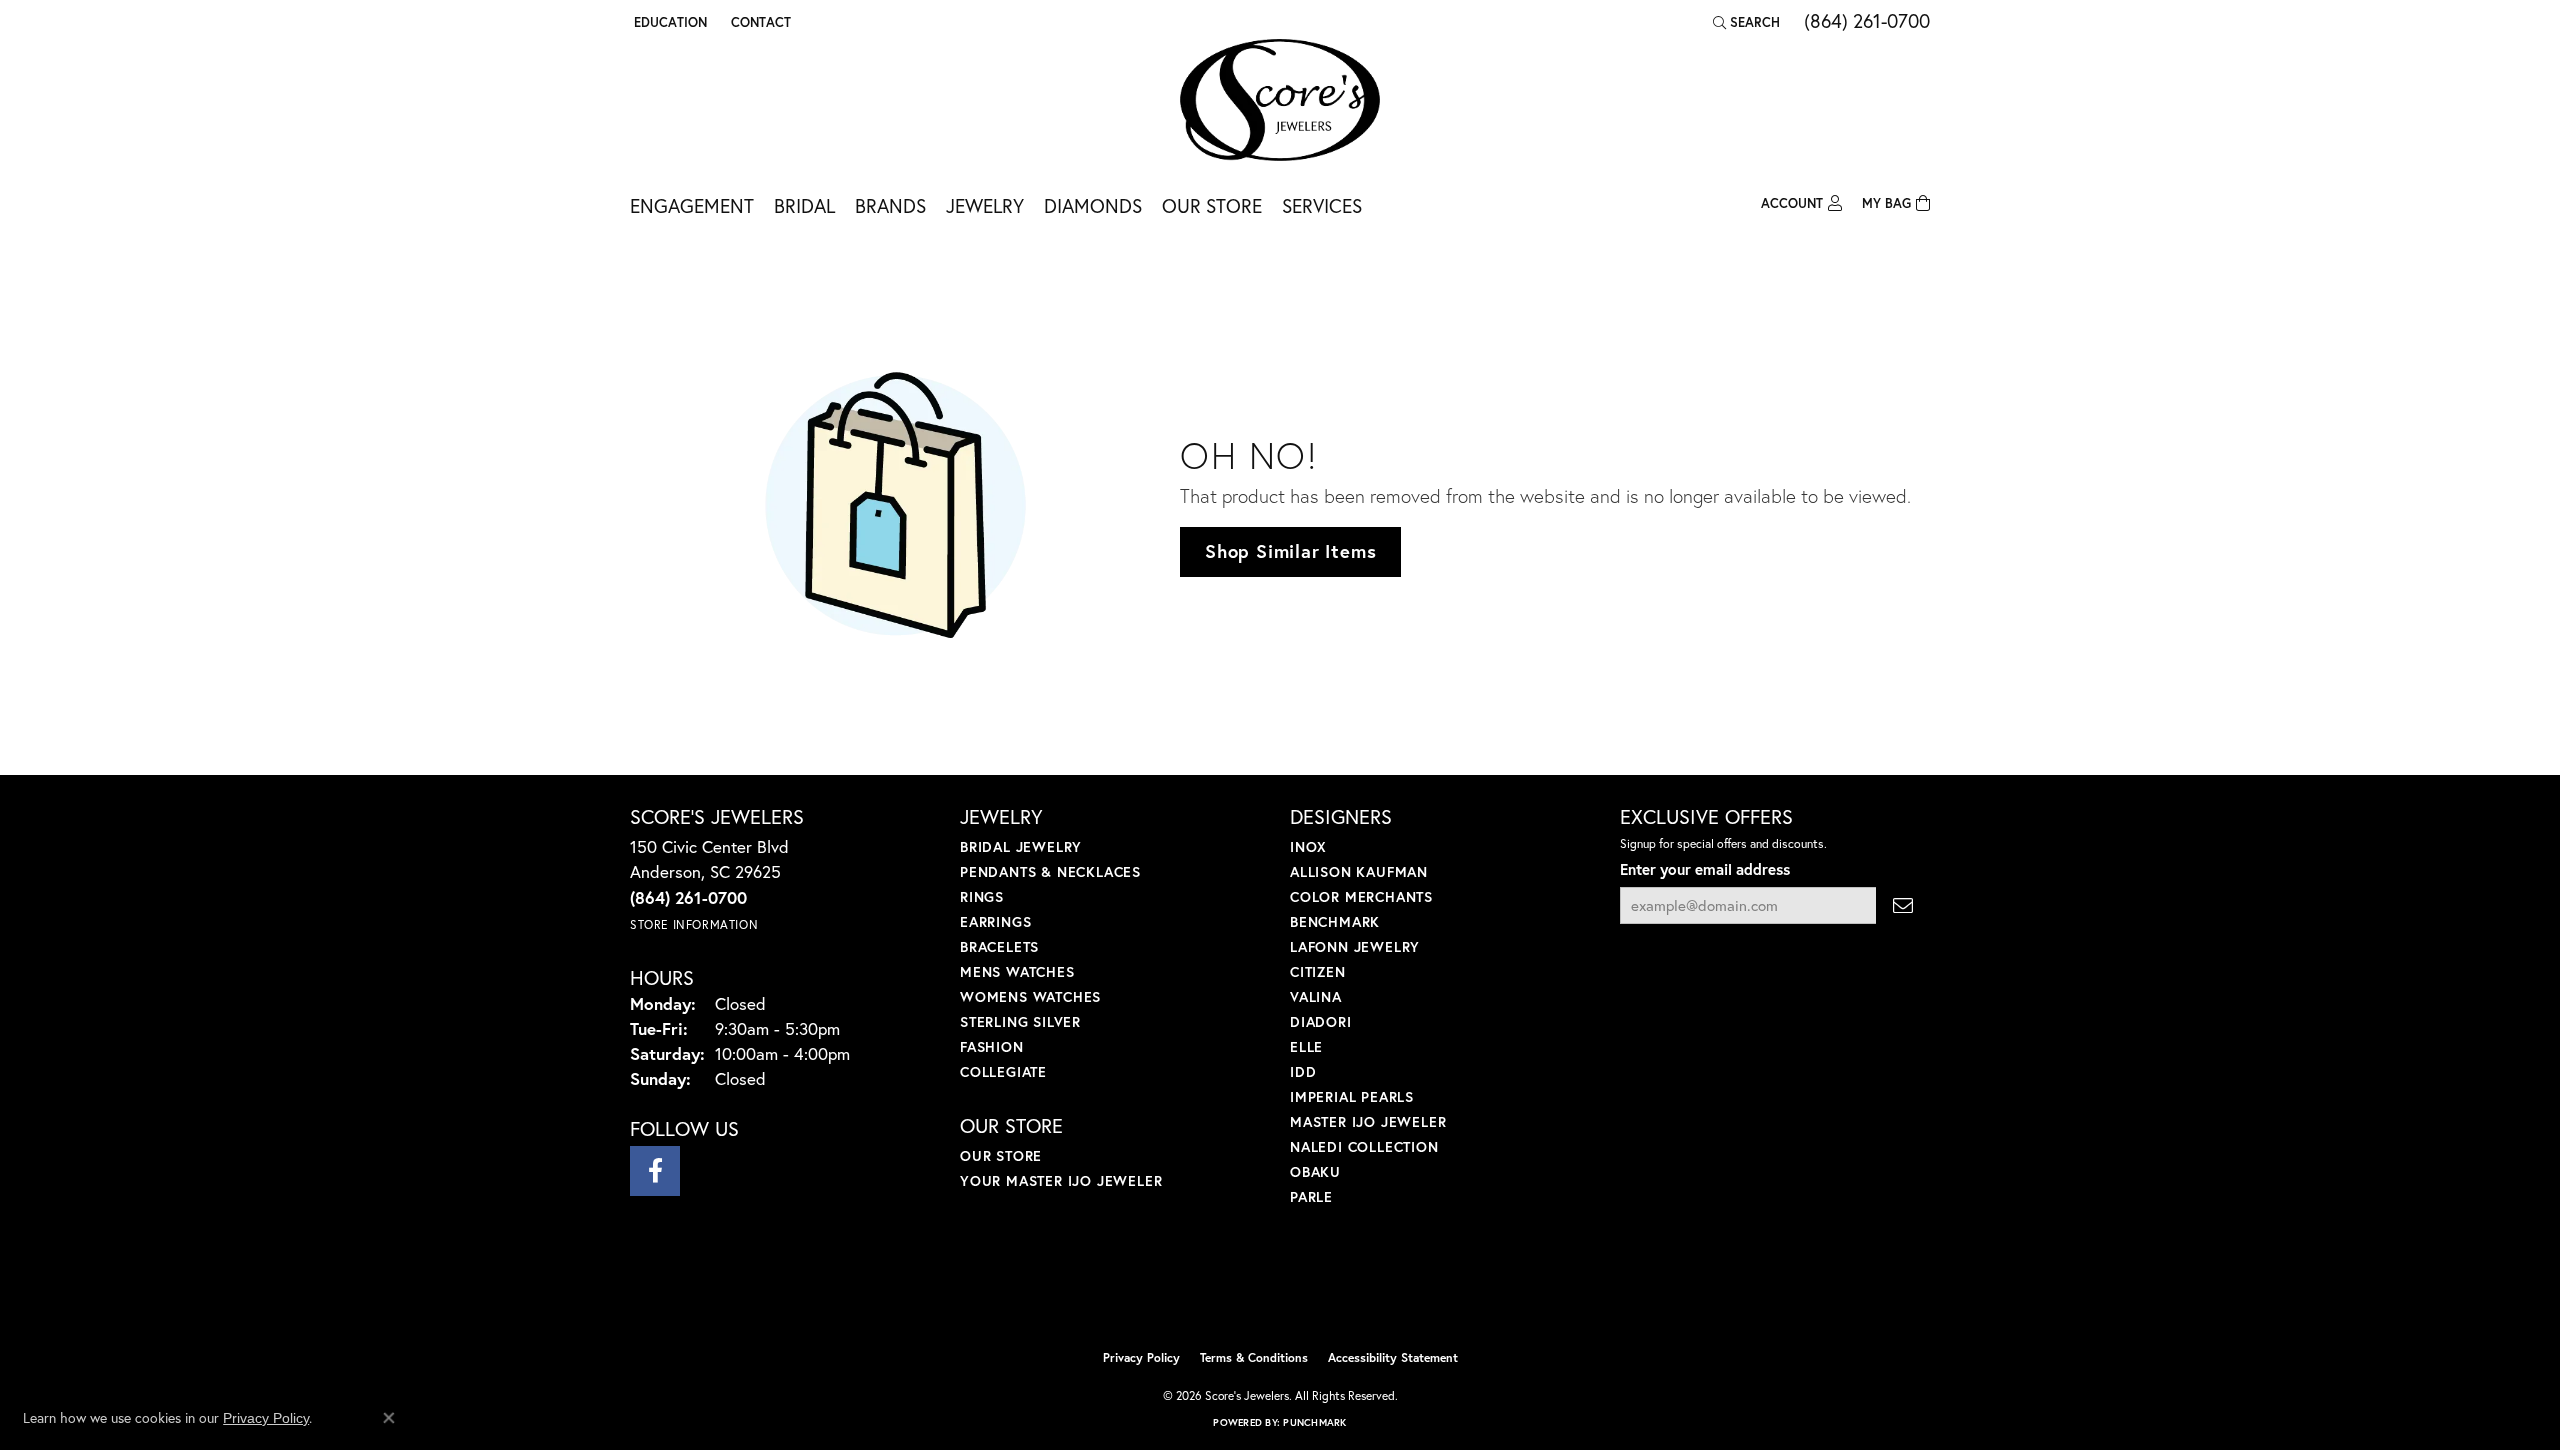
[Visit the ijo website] (1230, 1289)
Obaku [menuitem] (1315, 1171)
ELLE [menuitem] (1306, 1046)
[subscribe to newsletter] (1903, 905)
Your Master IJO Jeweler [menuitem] (1061, 1180)
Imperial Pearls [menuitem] (1352, 1096)
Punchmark (1314, 1422)
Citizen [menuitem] (1318, 971)
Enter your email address (1705, 869)
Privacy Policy (1141, 1357)
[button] (668, 22)
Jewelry (985, 205)
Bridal (804, 205)
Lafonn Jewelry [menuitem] (1355, 946)
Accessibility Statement (1393, 1357)
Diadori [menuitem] (1321, 1021)
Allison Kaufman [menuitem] (1359, 871)
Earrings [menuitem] (995, 921)
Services (1322, 205)
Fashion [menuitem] (992, 1046)
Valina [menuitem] (1316, 996)
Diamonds (1093, 205)
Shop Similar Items (1290, 551)
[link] (759, 22)
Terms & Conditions (1254, 1357)
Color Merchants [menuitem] (1361, 896)
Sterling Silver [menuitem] (1020, 1021)
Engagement (692, 205)
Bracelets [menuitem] (999, 946)
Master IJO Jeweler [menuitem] (1368, 1121)
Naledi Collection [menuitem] (1364, 1146)
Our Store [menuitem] (1001, 1155)
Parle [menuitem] (1311, 1196)
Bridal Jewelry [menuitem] (1021, 846)
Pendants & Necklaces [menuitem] (1050, 871)
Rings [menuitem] (982, 896)
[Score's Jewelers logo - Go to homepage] (1280, 100)
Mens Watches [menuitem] (1017, 971)
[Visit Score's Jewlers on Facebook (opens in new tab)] (655, 1171)
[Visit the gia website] (1327, 1289)
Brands (890, 205)
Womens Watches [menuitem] (1030, 996)
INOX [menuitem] (1308, 846)
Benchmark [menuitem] (1335, 921)
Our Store (1212, 205)
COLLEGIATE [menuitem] (1003, 1071)
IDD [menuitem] (1303, 1071)
